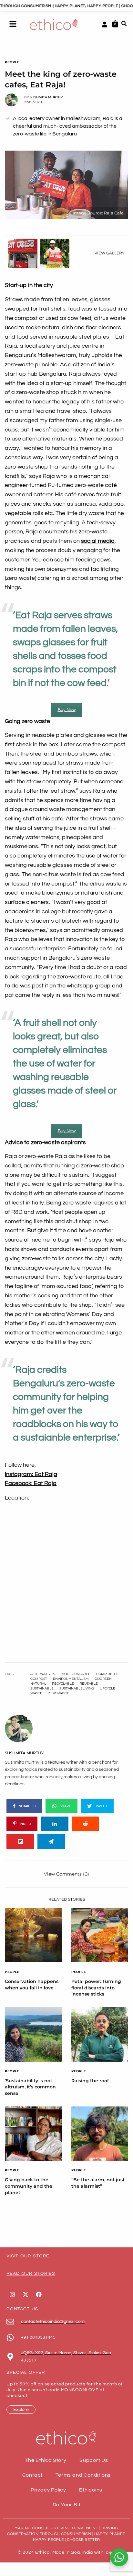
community (107, 1674)
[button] (13, 25)
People (12, 62)
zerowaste (59, 1693)
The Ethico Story (46, 2460)
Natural (38, 1684)
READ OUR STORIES (31, 2274)
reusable (89, 1684)
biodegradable (76, 1674)
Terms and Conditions (83, 2475)
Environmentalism (71, 1679)
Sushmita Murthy (46, 97)
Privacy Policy (48, 2490)
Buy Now (67, 710)
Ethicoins (91, 2490)
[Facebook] (39, 2294)
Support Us (94, 2460)
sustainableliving (77, 1689)
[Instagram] (12, 2294)
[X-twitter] (26, 2294)
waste (36, 1693)
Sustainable (42, 1689)
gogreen (103, 1679)
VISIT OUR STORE (28, 2256)
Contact (33, 2475)
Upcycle (107, 1689)
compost (39, 1679)
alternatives (43, 1674)
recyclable (63, 1684)
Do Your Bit (67, 2505)
